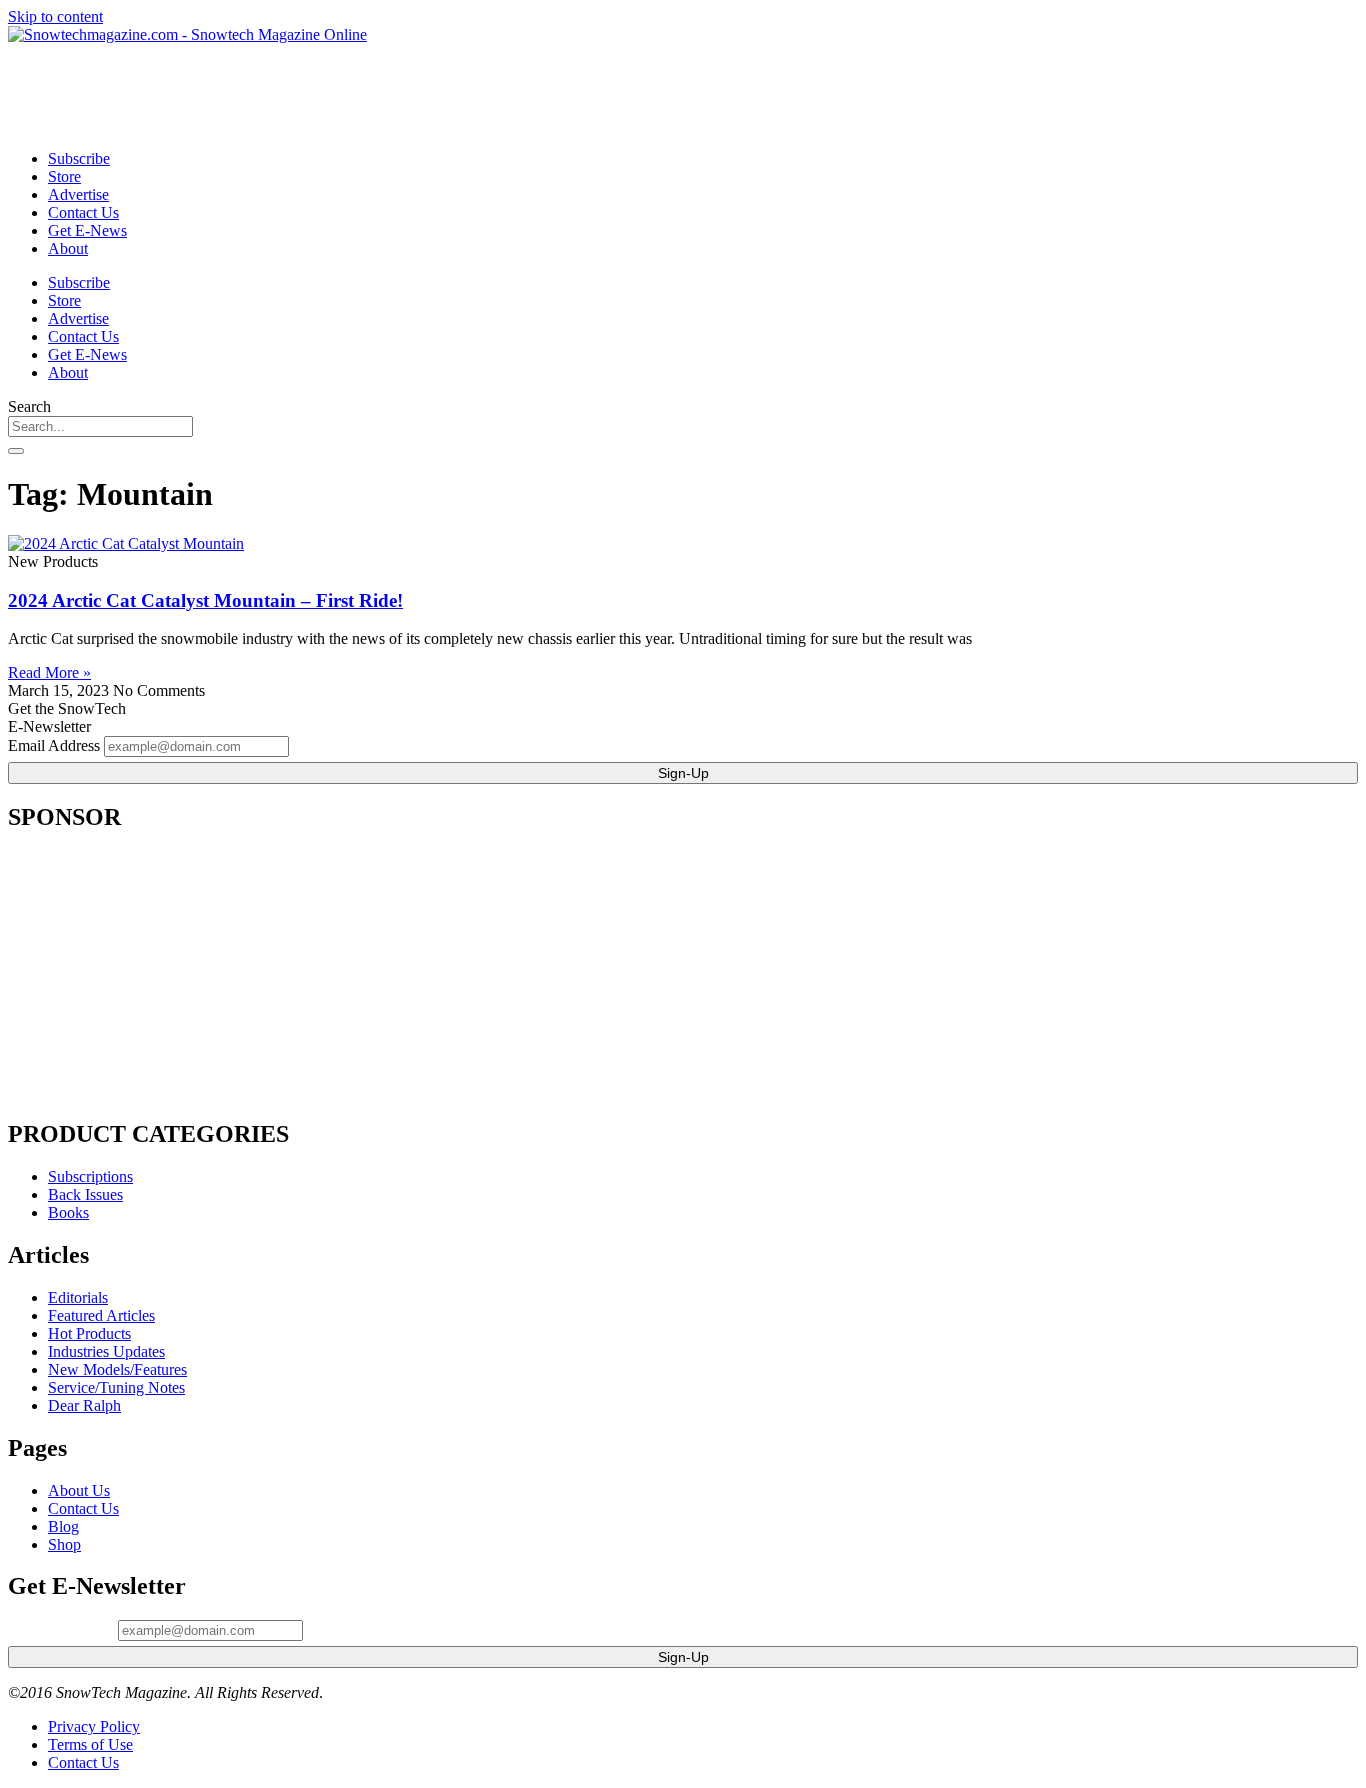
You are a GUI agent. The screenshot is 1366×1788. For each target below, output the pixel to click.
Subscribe (79, 158)
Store (64, 176)
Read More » (49, 672)
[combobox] (100, 426)
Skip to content (55, 16)
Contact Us (83, 212)
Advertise (78, 194)
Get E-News (87, 230)
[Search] (16, 451)
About (68, 248)
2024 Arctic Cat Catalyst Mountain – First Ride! (205, 600)
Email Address (54, 745)
